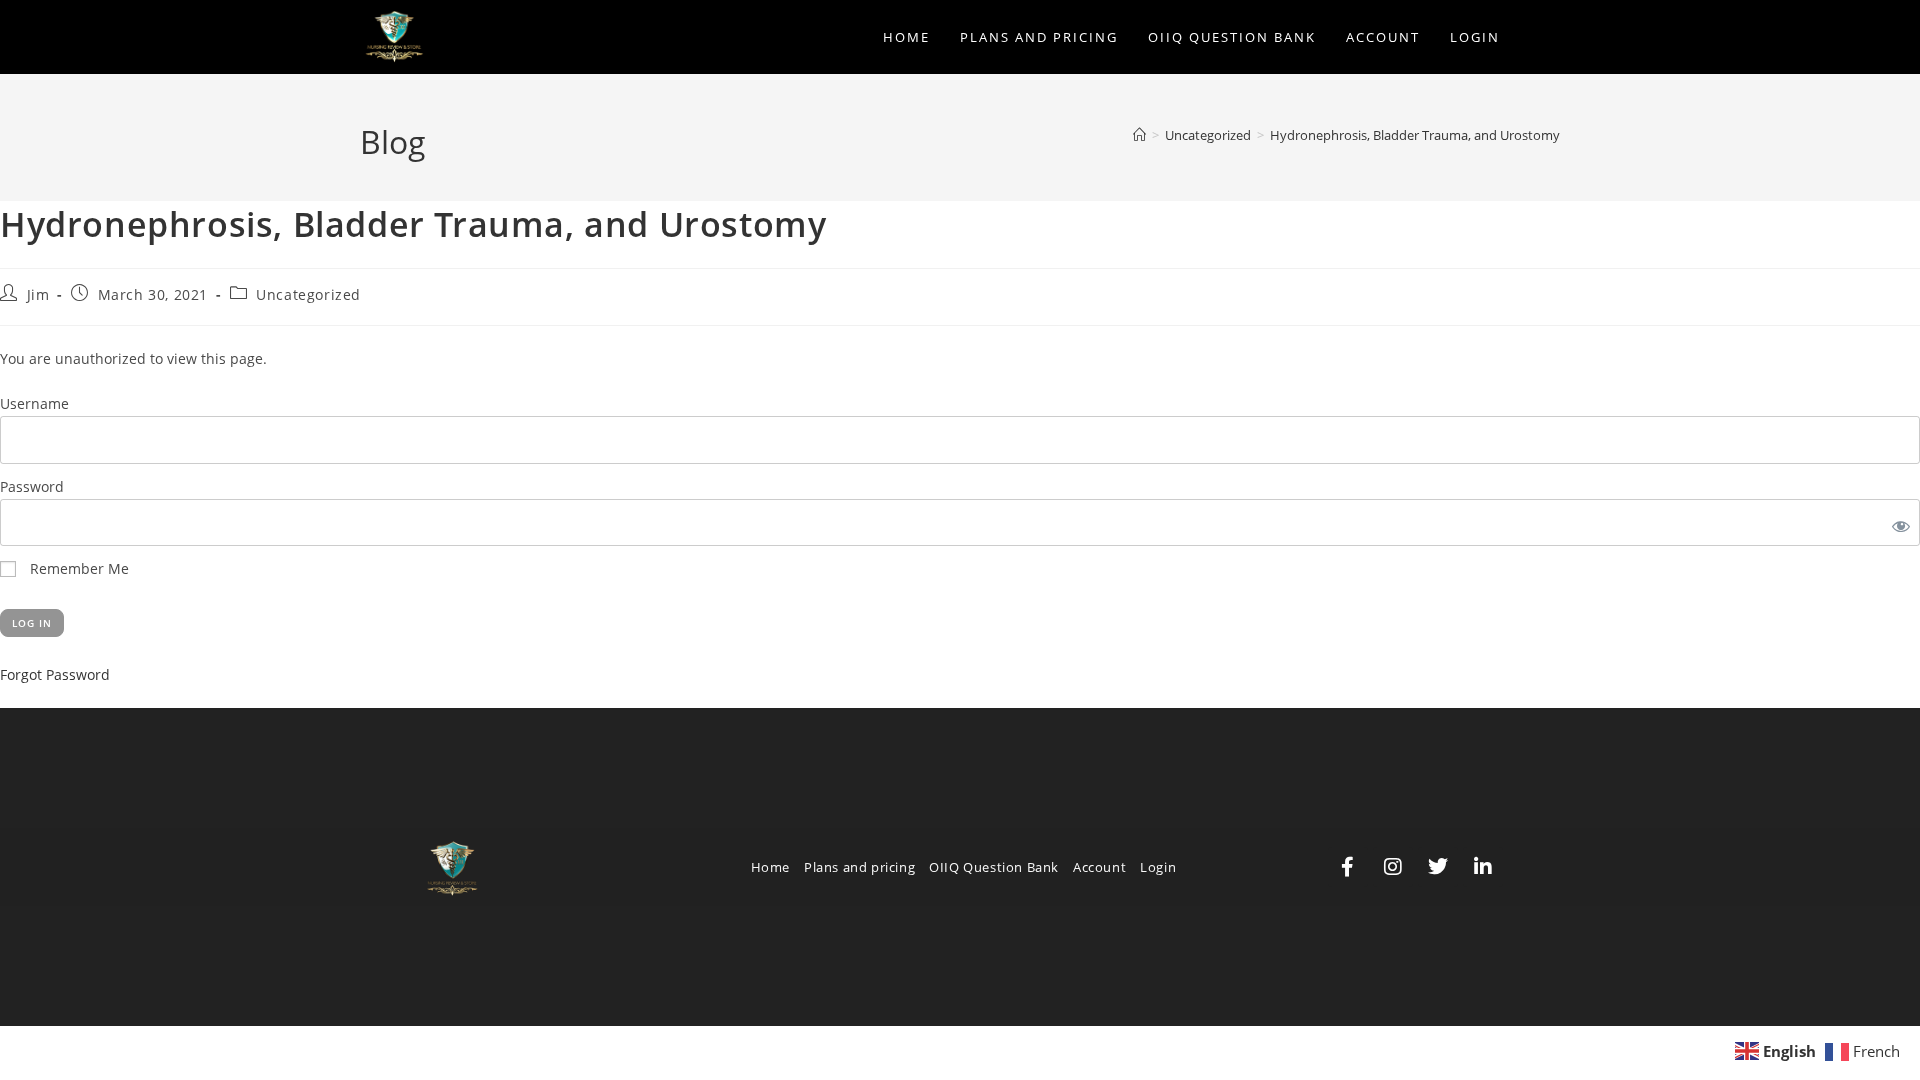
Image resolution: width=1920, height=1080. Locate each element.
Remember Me (77, 568)
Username (34, 403)
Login (1158, 867)
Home (770, 867)
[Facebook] (1348, 867)
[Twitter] (1438, 867)
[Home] (1139, 135)
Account (1099, 867)
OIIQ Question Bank (994, 867)
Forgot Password (55, 674)
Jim (38, 294)
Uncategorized (308, 294)
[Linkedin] (1483, 867)
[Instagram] (1393, 867)
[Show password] (1897, 522)
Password (32, 486)
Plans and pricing (859, 867)
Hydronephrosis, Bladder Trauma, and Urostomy (1415, 135)
